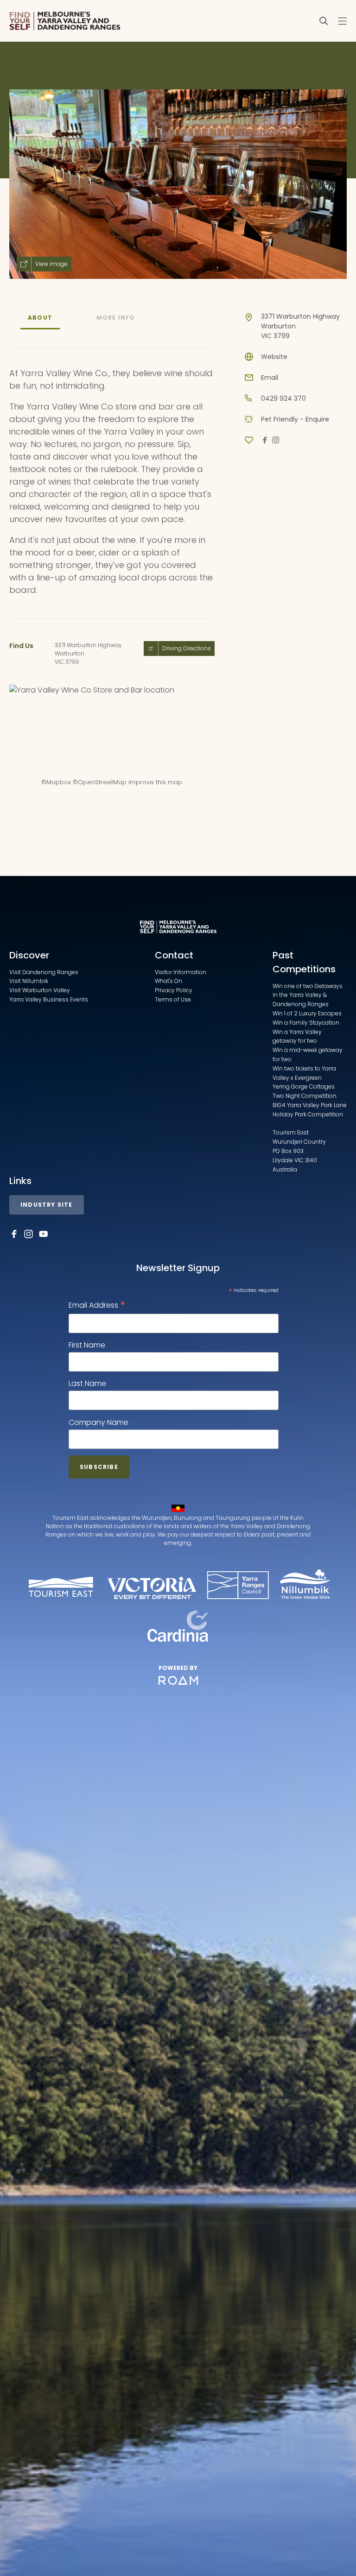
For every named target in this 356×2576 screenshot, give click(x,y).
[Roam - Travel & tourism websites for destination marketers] (178, 1681)
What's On (168, 981)
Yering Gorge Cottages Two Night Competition (305, 1091)
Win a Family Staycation (306, 1023)
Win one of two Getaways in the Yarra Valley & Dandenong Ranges (308, 995)
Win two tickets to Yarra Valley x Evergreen (304, 1073)
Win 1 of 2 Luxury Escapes (307, 1013)
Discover (29, 955)
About (40, 318)
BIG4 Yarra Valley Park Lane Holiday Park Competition (310, 1110)
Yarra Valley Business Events (49, 999)
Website (274, 357)
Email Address (97, 1305)
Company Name (99, 1422)
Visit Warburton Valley (40, 990)
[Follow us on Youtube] (44, 1234)
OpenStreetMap (102, 782)
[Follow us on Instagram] (29, 1234)
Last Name (87, 1383)
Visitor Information (181, 972)
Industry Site (47, 1205)
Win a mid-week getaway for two (308, 1055)
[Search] (324, 21)
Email (270, 378)
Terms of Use (173, 999)
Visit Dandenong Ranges (44, 972)
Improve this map (155, 782)
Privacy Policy (174, 990)
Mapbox (59, 782)
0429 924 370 (283, 398)
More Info (116, 318)
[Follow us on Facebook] (14, 1234)
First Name (87, 1345)
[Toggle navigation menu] (342, 21)
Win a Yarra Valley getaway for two (297, 1036)
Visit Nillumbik (29, 981)
